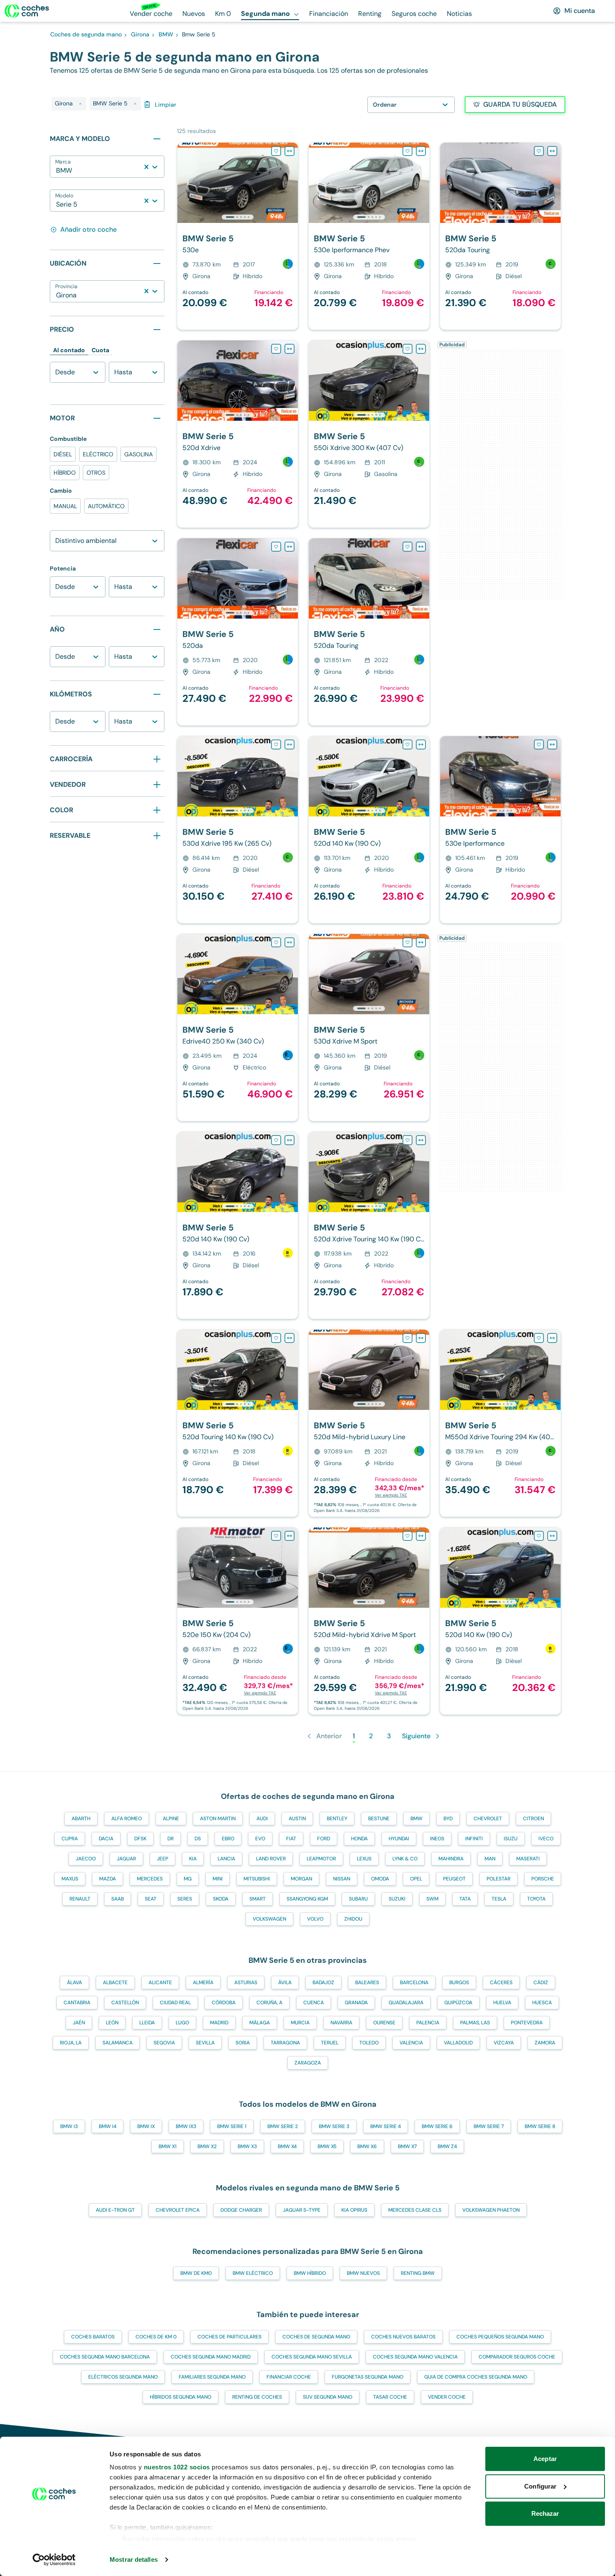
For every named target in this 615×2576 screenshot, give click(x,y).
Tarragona (285, 2043)
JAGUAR (126, 1859)
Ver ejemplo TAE (391, 1495)
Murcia (300, 2023)
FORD (324, 1839)
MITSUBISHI (257, 1879)
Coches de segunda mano (316, 2337)
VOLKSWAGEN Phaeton (491, 2210)
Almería (203, 1983)
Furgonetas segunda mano (368, 2377)
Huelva (502, 2003)
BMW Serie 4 (386, 2126)
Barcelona (414, 1983)
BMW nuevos (363, 2273)
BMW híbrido (310, 2273)
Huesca (542, 2003)
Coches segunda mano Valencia (415, 2357)
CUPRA (70, 1839)
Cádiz (541, 1983)
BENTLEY (337, 1819)
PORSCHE (543, 1879)
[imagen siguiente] (291, 183)
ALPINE (171, 1819)
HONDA (359, 1839)
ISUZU (511, 1839)
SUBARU (358, 1899)
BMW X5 (327, 2146)
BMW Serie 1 (232, 2126)
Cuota (100, 350)
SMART (258, 1899)
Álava (74, 1983)
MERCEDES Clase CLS (415, 2210)
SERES (185, 1899)
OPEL (416, 1879)
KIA (193, 1859)
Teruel (330, 2043)
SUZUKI (397, 1899)
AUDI (262, 1819)
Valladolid (458, 2043)
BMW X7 (407, 2146)
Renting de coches (257, 2397)
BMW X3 (247, 2146)
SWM (432, 1899)
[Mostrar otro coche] (237, 217)
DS (198, 1839)
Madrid (219, 2023)
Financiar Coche (289, 2377)
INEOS (437, 1839)
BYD (448, 1819)
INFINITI (474, 1839)
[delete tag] (80, 104)
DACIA (106, 1839)
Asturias (246, 1983)
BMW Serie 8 (540, 2126)
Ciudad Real (175, 2003)
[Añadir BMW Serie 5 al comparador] (290, 151)
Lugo (182, 2023)
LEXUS (364, 1859)
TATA (465, 1899)
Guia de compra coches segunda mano (476, 2377)
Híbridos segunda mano (181, 2397)
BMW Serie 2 (283, 2126)
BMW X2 (207, 2146)
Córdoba (224, 2003)
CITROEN (533, 1819)
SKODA (221, 1899)
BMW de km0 (196, 2273)
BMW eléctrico (253, 2273)
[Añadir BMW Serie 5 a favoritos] (276, 151)
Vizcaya (504, 2043)
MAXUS (70, 1879)
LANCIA (226, 1859)
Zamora (545, 2043)
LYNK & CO (405, 1859)
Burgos (459, 1983)
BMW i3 (69, 2126)
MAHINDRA (451, 1859)
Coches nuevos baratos (403, 2337)
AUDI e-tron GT (115, 2210)
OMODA (380, 1879)
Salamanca (118, 2043)
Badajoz (323, 1983)
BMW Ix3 (186, 2126)
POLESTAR (498, 1879)
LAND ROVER (271, 1859)
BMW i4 (108, 2126)
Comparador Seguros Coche (517, 2357)
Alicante (160, 1983)
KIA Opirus (354, 2210)
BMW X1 (168, 2146)
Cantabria (77, 2003)
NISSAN (342, 1879)
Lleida (147, 2023)
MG (188, 1879)
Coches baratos (93, 2337)
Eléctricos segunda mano (123, 2377)
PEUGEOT (454, 1879)
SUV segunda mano (328, 2397)
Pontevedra (527, 2023)
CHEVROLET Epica (178, 2210)
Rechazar (545, 2513)
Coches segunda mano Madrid (211, 2357)
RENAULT (80, 1899)
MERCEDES (150, 1879)
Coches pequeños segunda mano (500, 2337)
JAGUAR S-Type (302, 2210)
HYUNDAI (399, 1839)
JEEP (163, 1859)
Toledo (369, 2043)
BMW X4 (287, 2146)
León (112, 2023)
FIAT (291, 1839)
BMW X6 (367, 2146)
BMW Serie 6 (437, 2126)
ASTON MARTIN (218, 1819)
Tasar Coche (390, 2397)
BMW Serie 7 (489, 2126)
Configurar (540, 2486)
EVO (260, 1839)
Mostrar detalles (134, 2559)
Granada (356, 2003)
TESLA (499, 1899)
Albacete (115, 1983)
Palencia (428, 2023)
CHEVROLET (488, 1819)
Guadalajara (406, 2003)
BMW (416, 1819)
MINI (218, 1879)
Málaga (260, 2023)
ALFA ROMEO (127, 1819)
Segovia (164, 2043)
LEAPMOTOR (321, 1859)
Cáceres (501, 1983)
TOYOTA (536, 1899)
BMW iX (146, 2126)
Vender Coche (447, 2397)
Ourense (384, 2023)
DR (170, 1839)
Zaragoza (308, 2063)
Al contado (69, 350)
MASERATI (528, 1859)
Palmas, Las (475, 2023)
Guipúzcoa (458, 2003)
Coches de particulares (229, 2337)
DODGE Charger (241, 2210)
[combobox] (57, 171)
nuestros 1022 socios (177, 2467)
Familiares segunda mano (212, 2377)
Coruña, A (269, 2003)
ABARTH (81, 1819)
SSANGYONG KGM (307, 1899)
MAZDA (108, 1879)
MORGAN (301, 1879)
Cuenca (314, 2003)
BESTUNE (379, 1819)
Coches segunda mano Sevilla (312, 2357)
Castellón (125, 2003)
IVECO (546, 1839)
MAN (490, 1859)
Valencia (411, 2043)
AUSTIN (297, 1819)
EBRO (228, 1839)
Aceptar (545, 2459)
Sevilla (205, 2043)
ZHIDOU (353, 1919)
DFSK (140, 1839)
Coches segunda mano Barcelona (105, 2357)
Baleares (367, 1983)
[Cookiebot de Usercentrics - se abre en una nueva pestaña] (54, 2560)
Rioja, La (71, 2043)
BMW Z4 (447, 2146)
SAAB (118, 1899)
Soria (243, 2043)
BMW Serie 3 (334, 2126)
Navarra (341, 2023)
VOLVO (315, 1919)
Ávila (285, 1983)
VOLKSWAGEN (269, 1919)
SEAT (151, 1899)
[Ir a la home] (27, 11)
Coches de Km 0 (156, 2337)
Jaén (79, 2023)
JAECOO (86, 1859)
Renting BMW (418, 2273)
